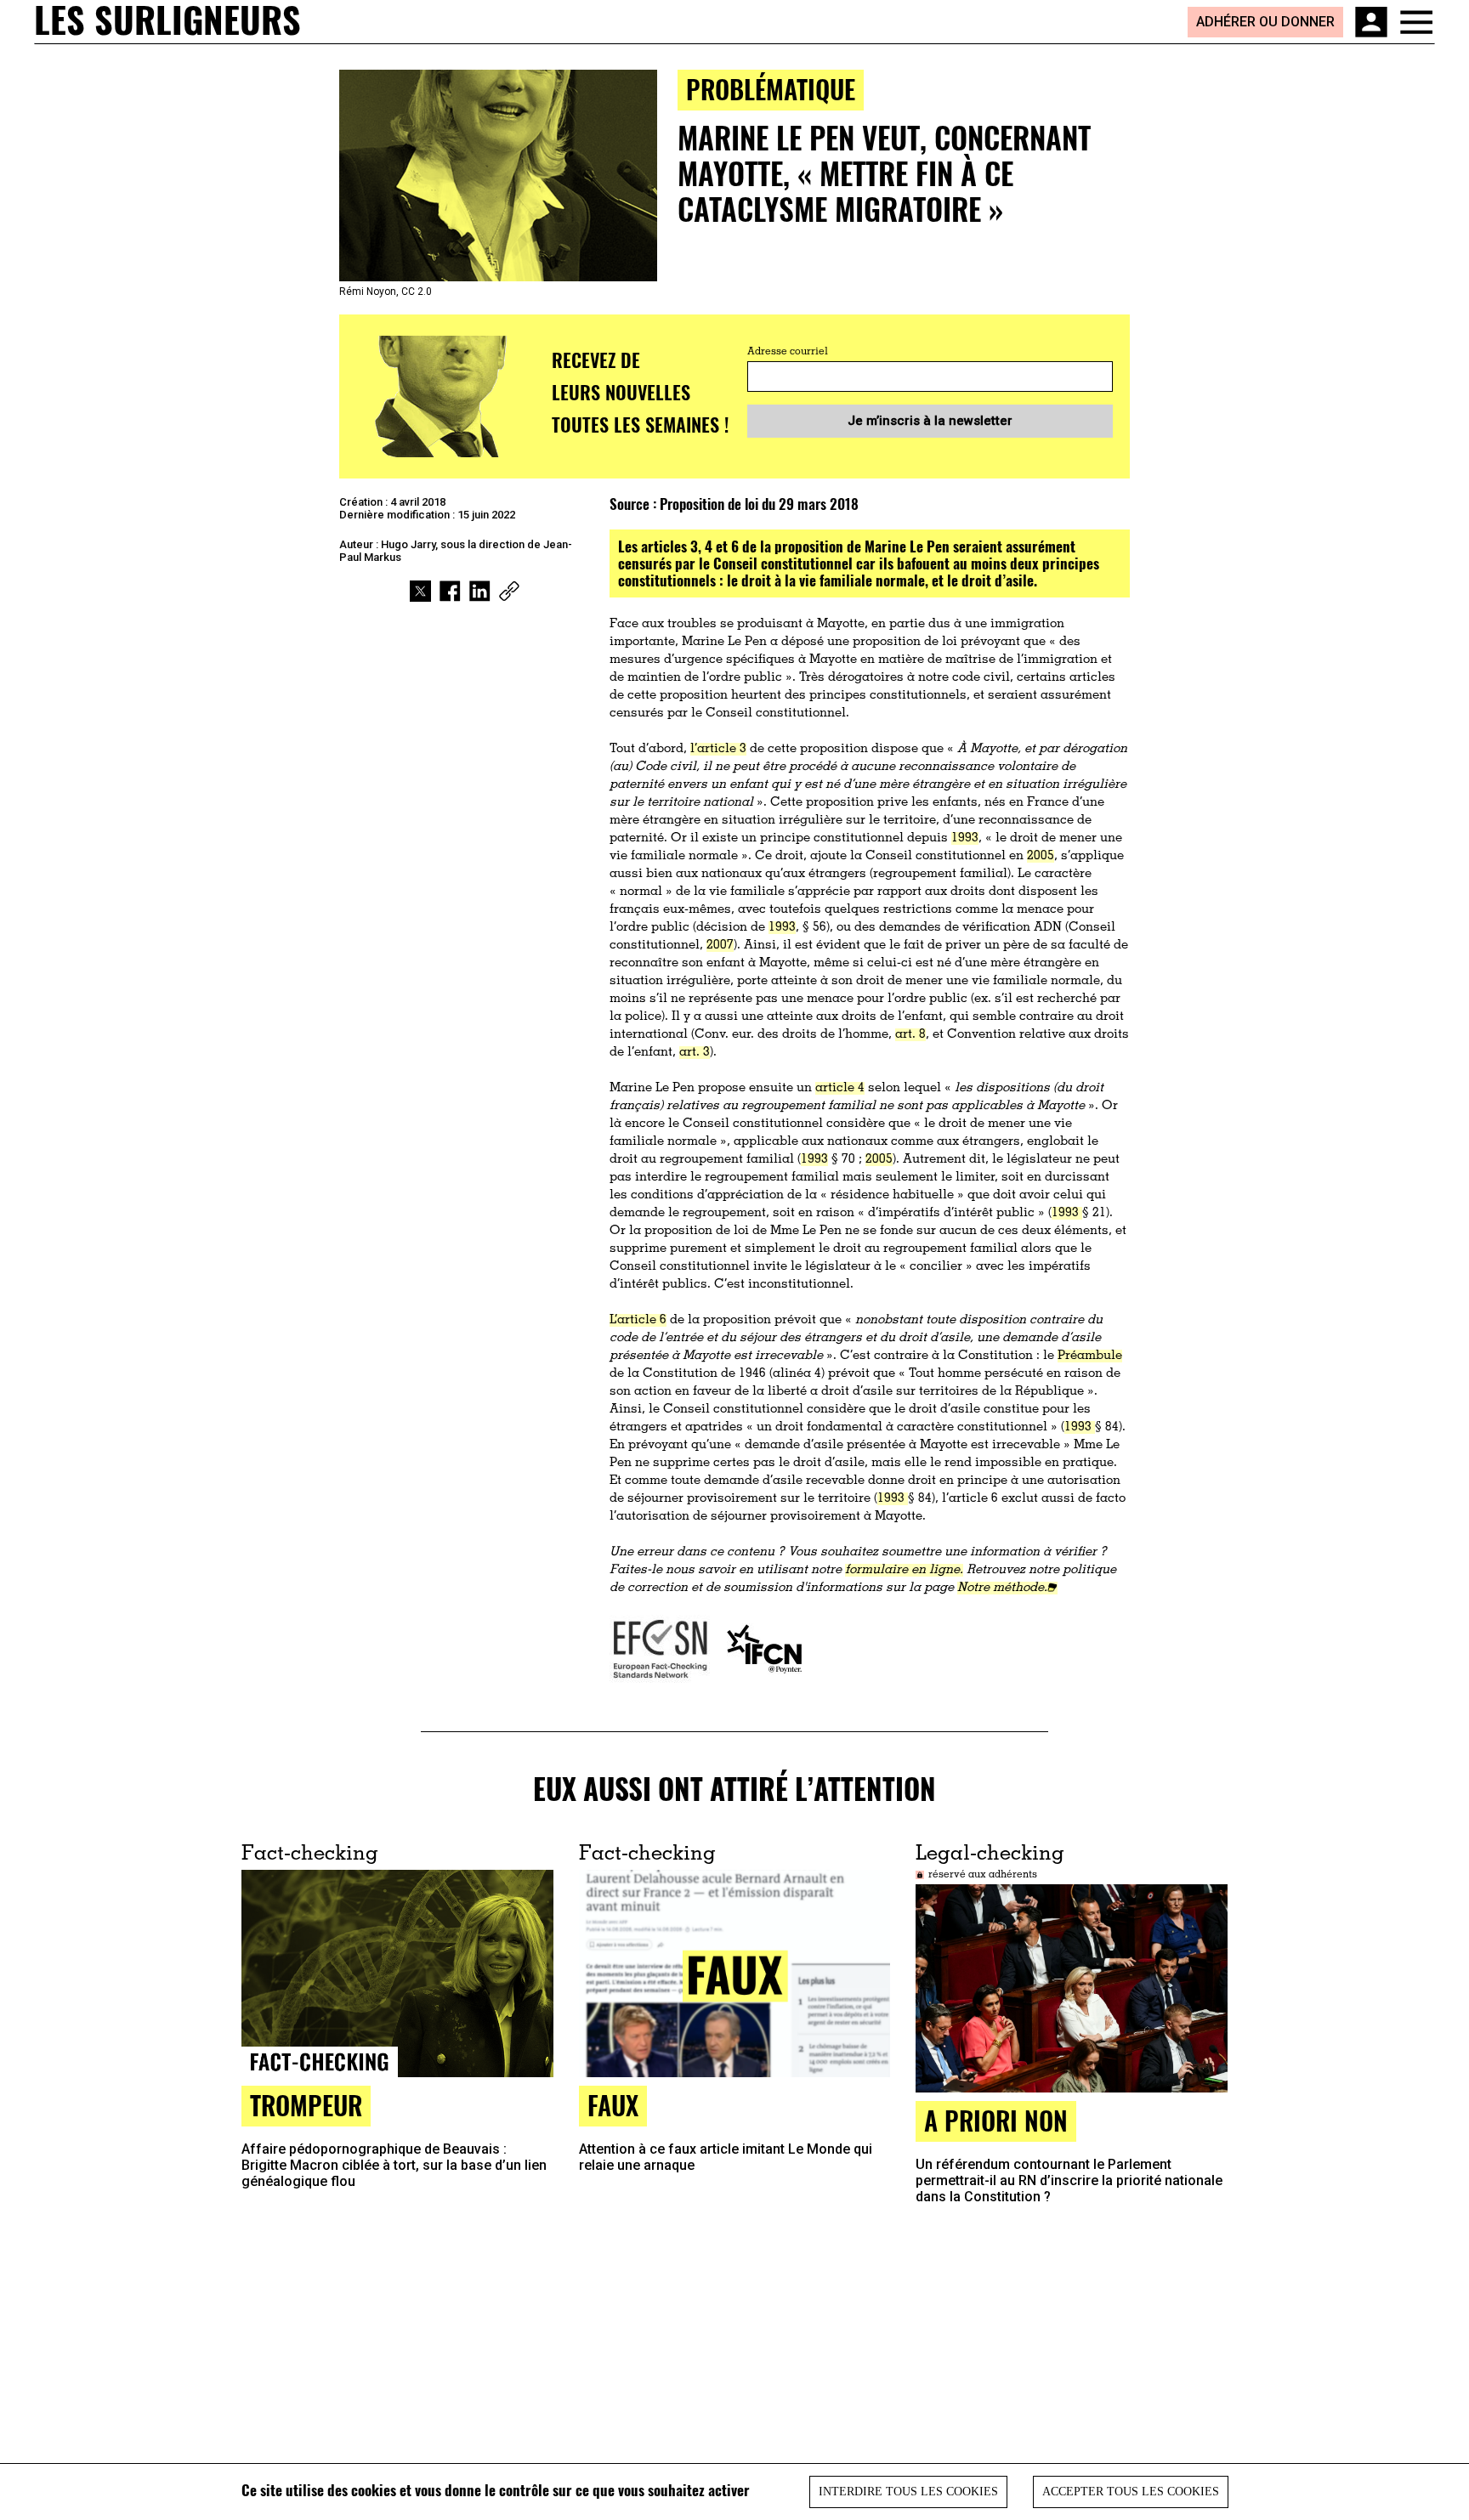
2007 (720, 946)
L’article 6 (638, 1320)
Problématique (771, 89)
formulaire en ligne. (904, 1570)
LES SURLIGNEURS (167, 21)
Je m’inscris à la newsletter (930, 421)
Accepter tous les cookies (1131, 2492)
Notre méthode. (1002, 1588)
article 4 (840, 1088)
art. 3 (695, 1053)
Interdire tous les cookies (908, 2492)
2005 (1041, 856)
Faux (613, 2105)
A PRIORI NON (996, 2120)
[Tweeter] (420, 591)
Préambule (1090, 1356)
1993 (965, 838)
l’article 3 (718, 749)
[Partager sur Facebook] (450, 591)
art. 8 (910, 1035)
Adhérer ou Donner (1265, 22)
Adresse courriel (788, 352)
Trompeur (306, 2105)
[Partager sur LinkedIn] (480, 591)
